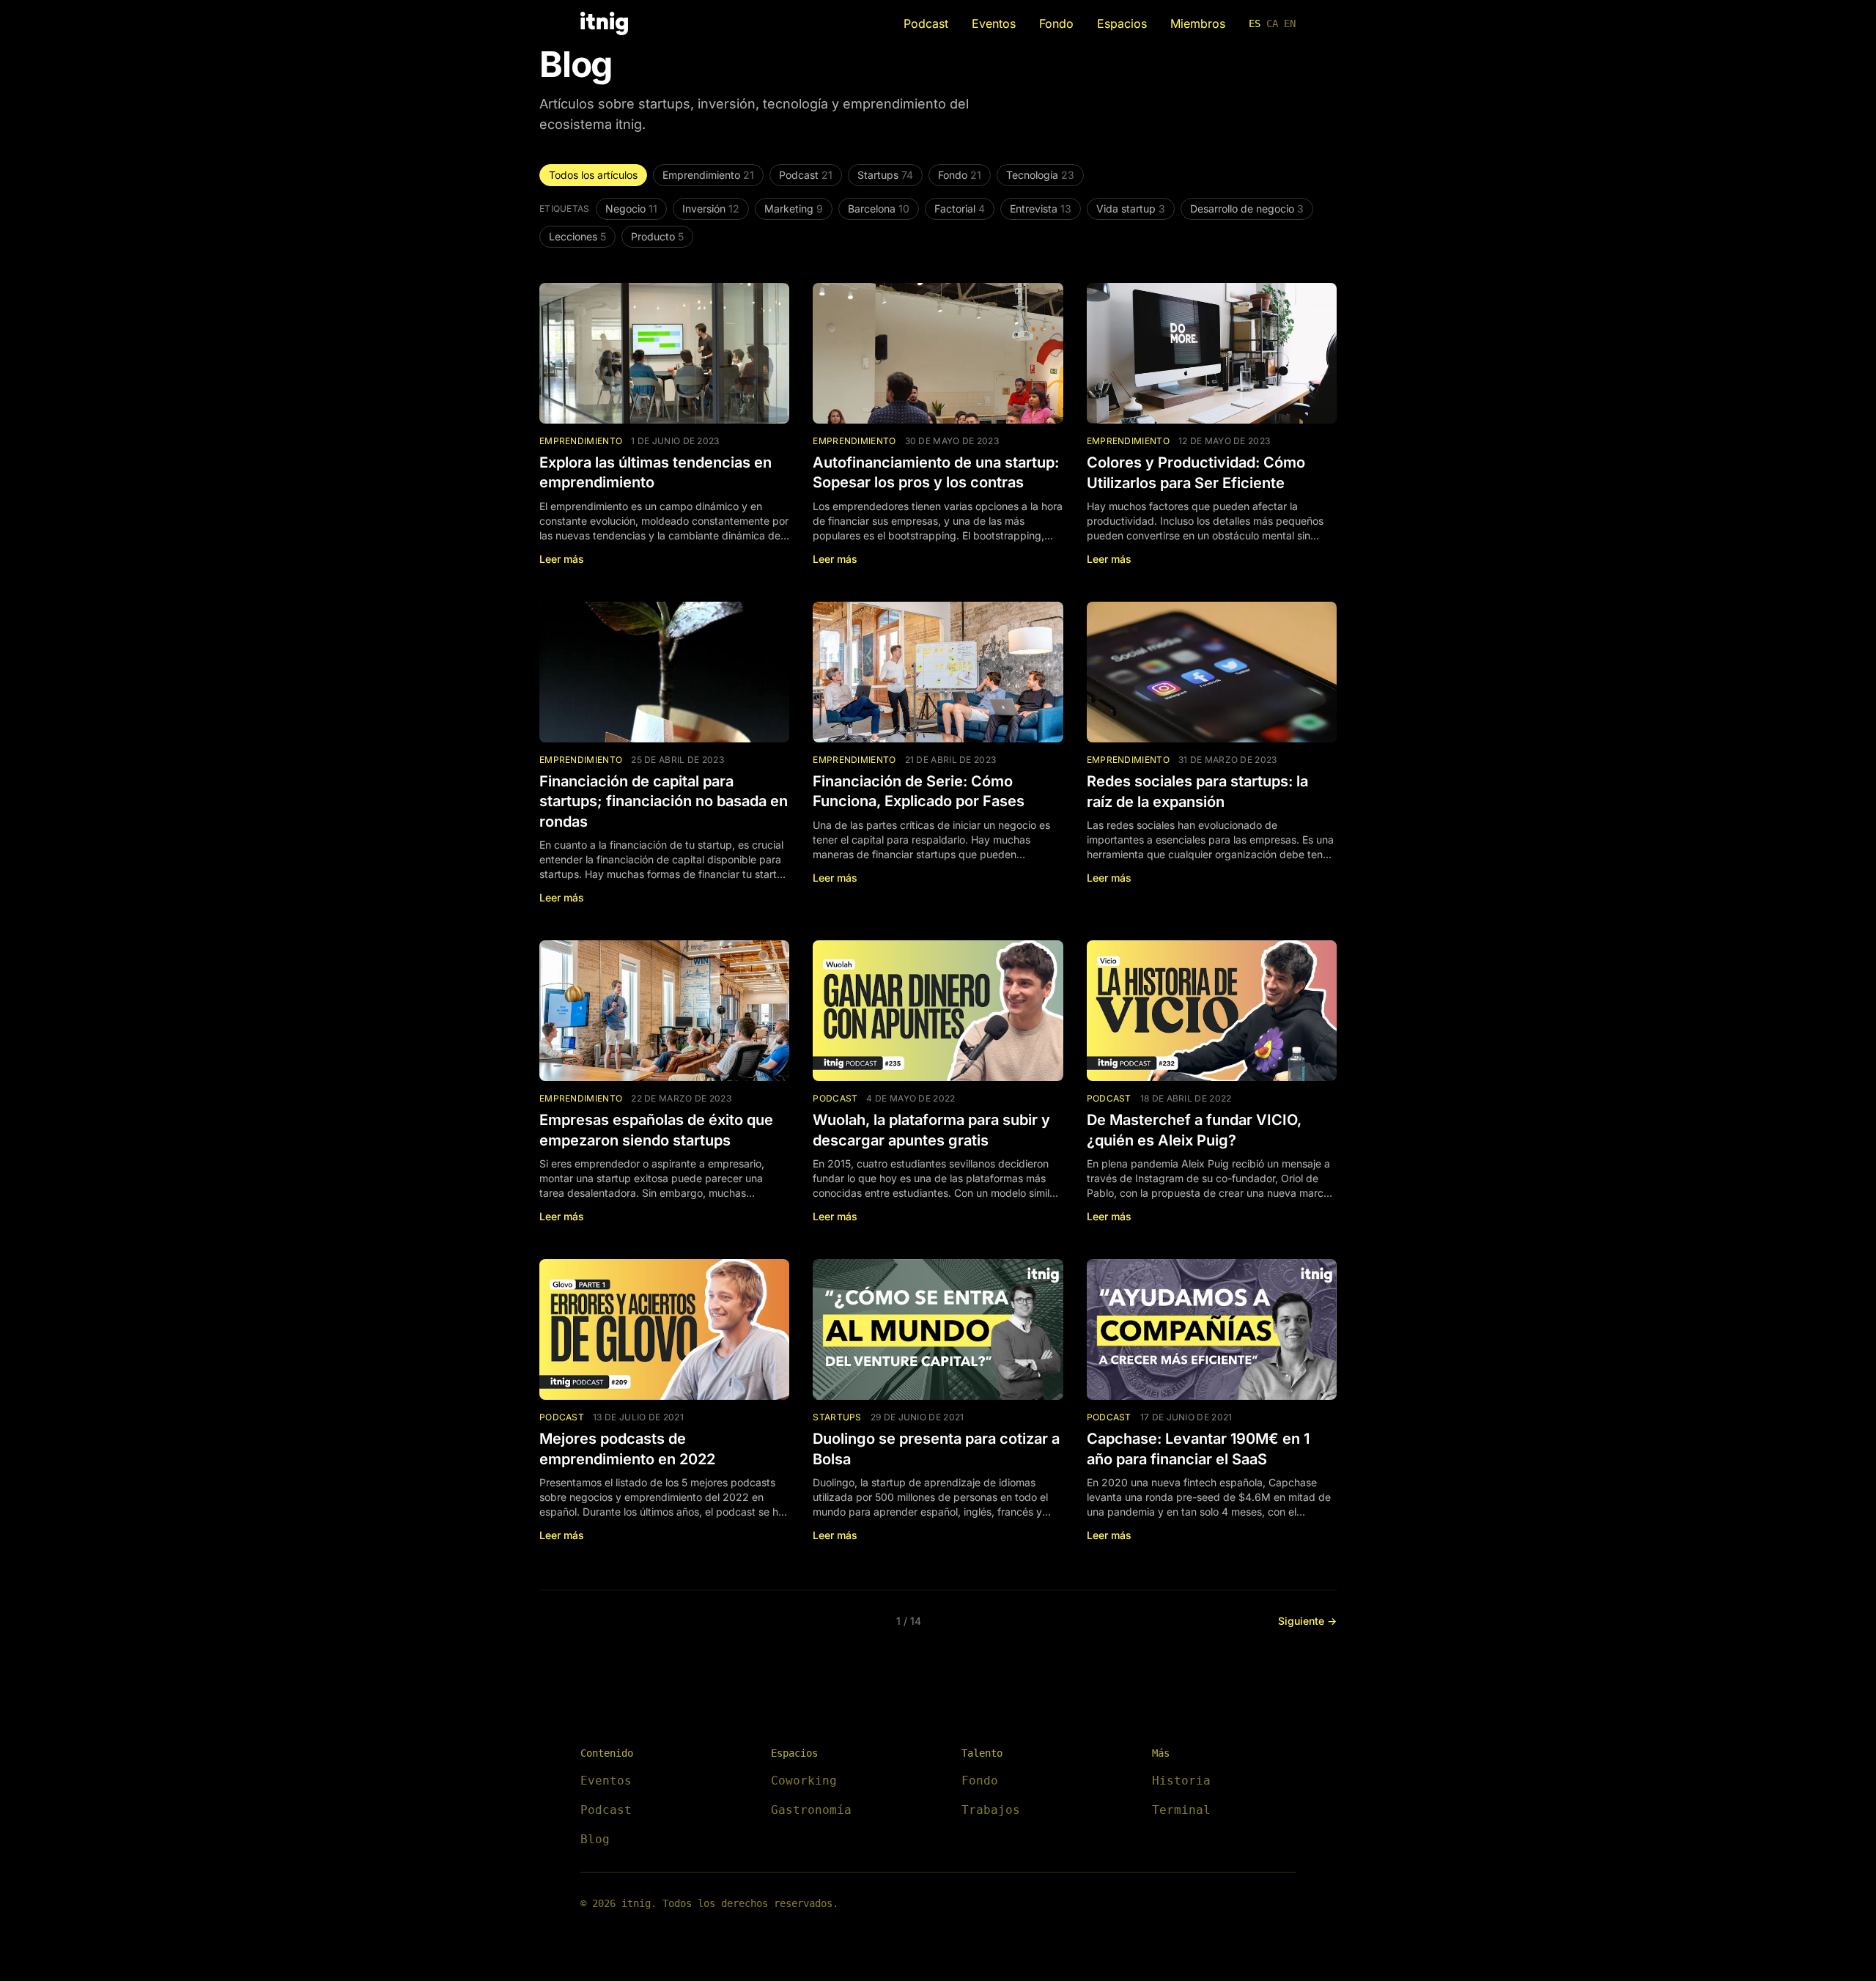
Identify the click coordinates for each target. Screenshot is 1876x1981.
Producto (657, 236)
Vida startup (1131, 209)
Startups (885, 175)
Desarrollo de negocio (1247, 209)
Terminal (1181, 1810)
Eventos (994, 23)
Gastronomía (811, 1810)
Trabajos (991, 1810)
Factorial (960, 209)
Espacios (1122, 23)
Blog (595, 1839)
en (1290, 23)
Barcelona (879, 209)
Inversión (711, 209)
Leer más (562, 559)
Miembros (1198, 23)
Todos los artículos (593, 175)
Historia (1181, 1781)
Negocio (631, 209)
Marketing (794, 209)
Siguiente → (1307, 1621)
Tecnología (1040, 175)
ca (1272, 23)
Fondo (1056, 23)
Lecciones (577, 236)
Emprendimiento (708, 175)
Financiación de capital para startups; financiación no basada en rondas (664, 801)
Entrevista (1041, 209)
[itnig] (604, 23)
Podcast (926, 23)
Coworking (804, 1781)
